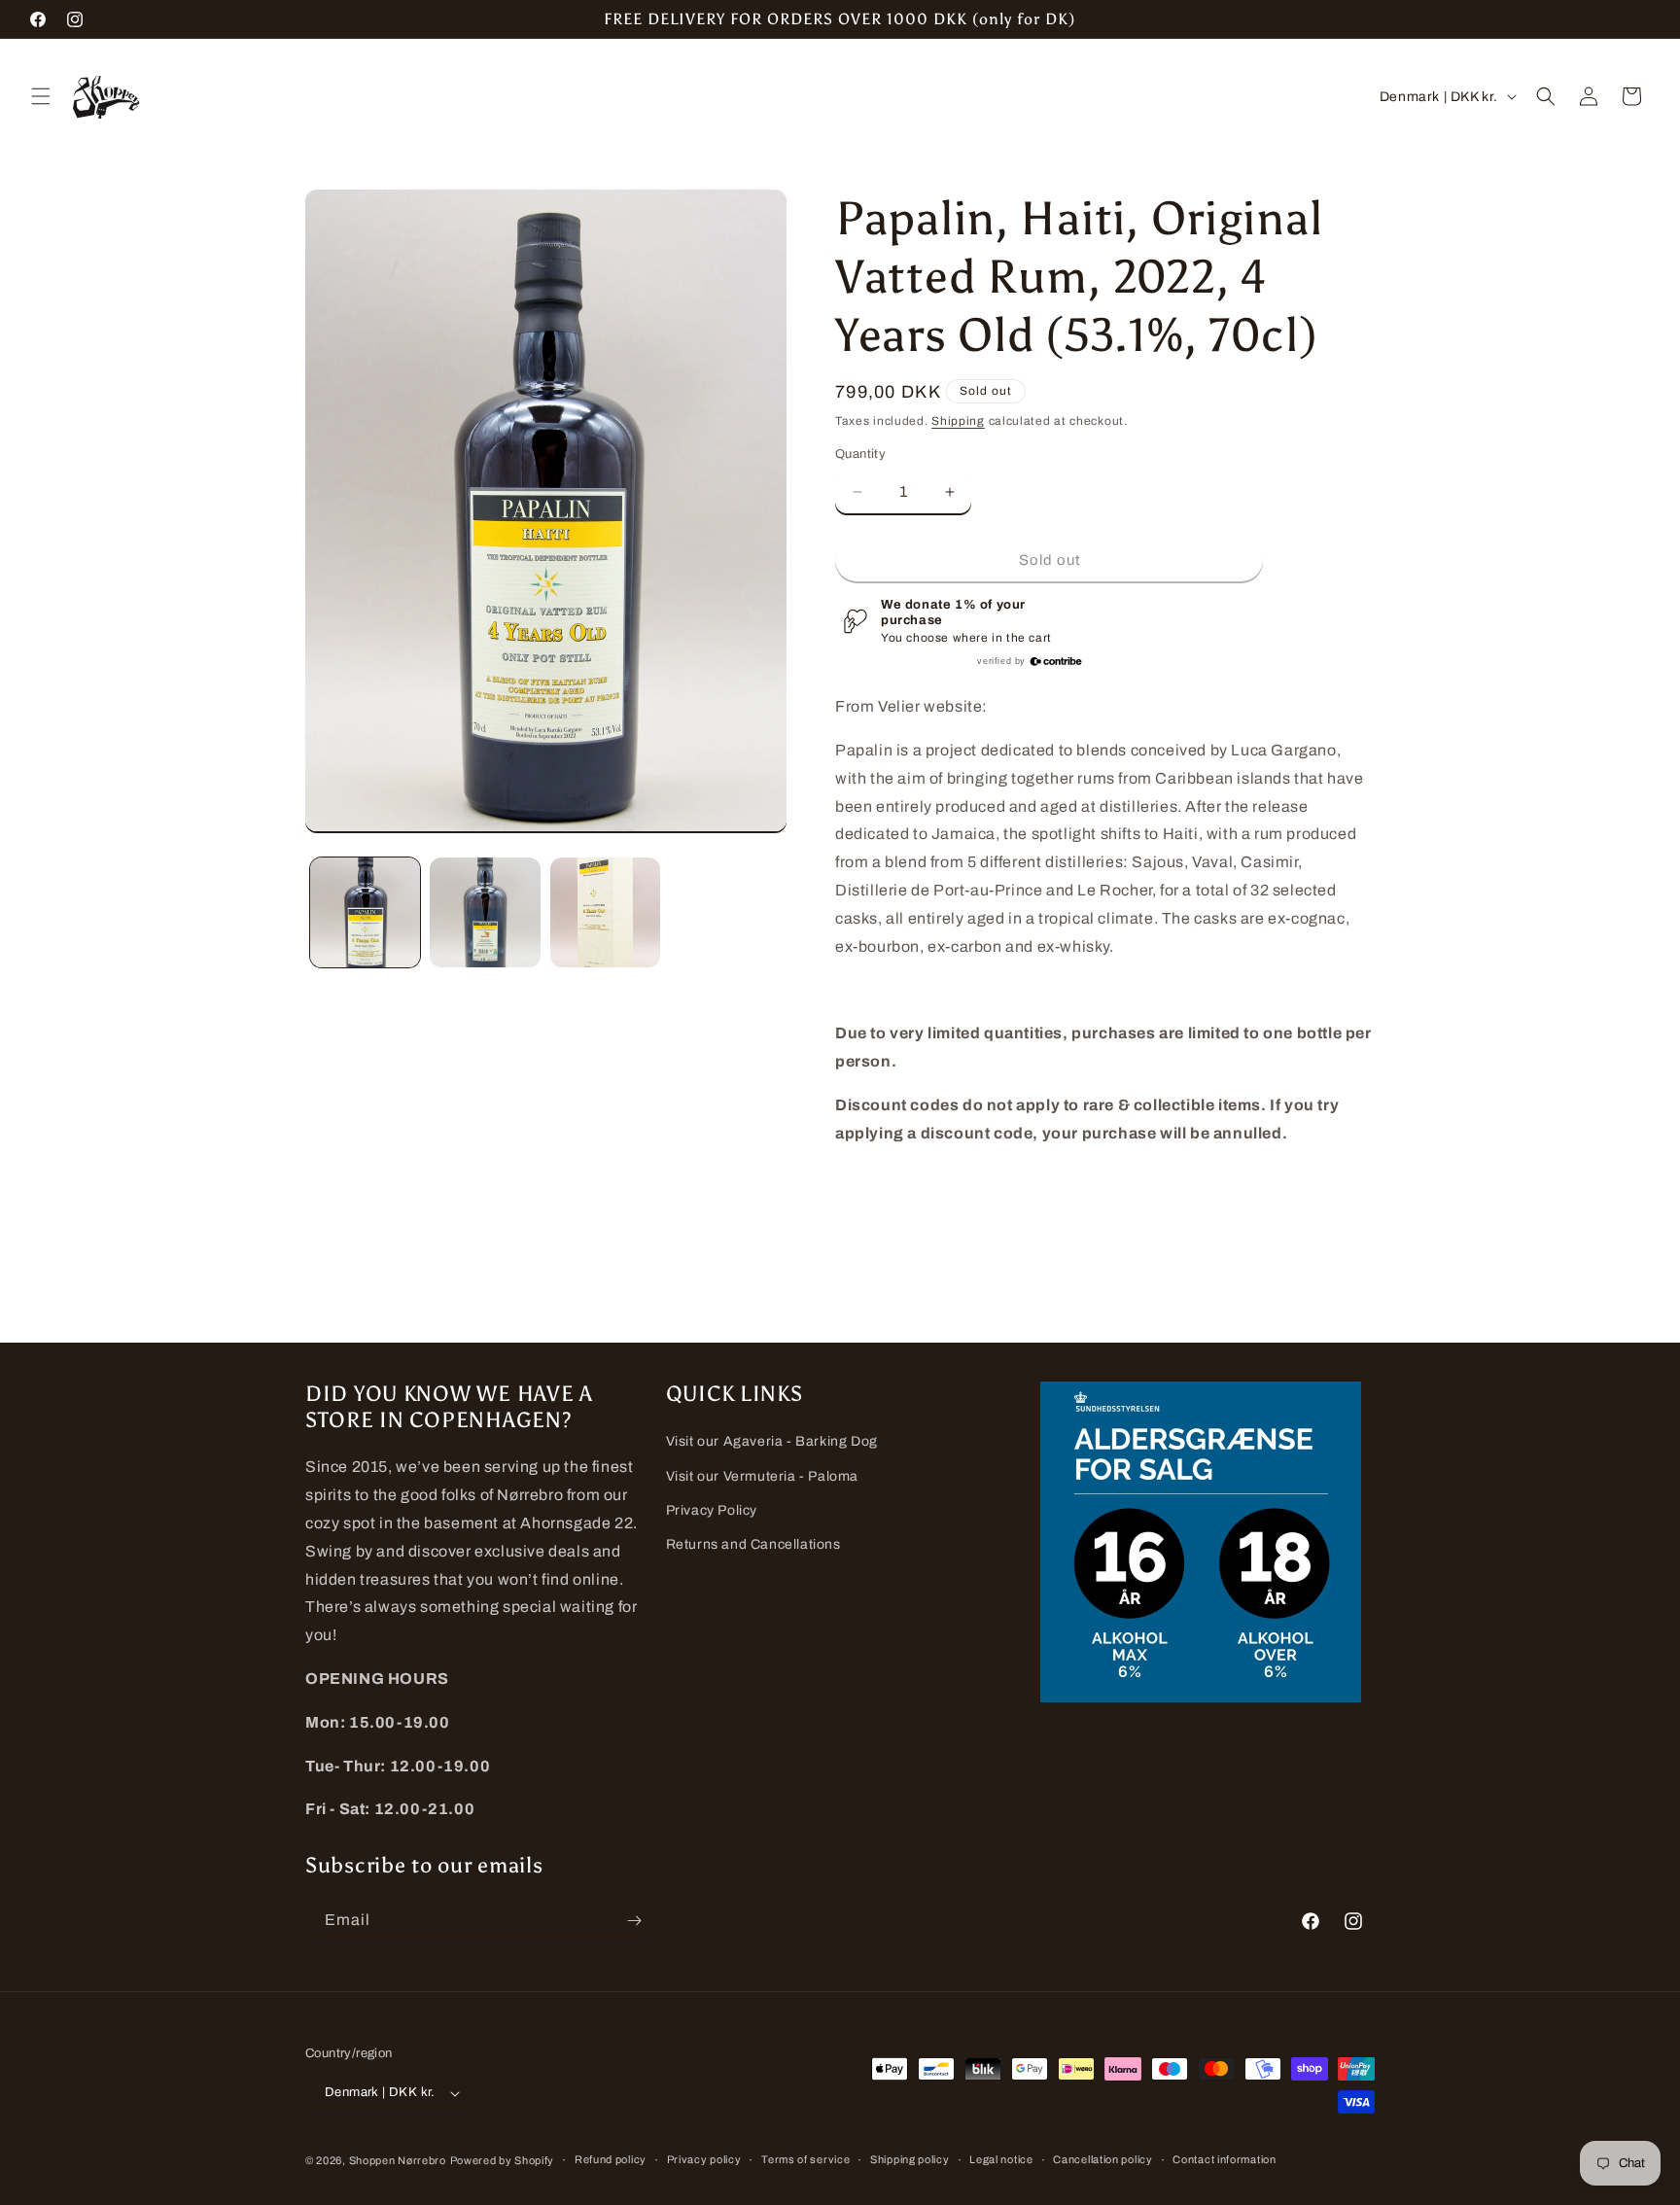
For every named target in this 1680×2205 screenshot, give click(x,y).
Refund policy (611, 2159)
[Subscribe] (634, 1921)
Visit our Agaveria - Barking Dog (772, 1441)
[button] (41, 96)
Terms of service (805, 2159)
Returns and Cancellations (753, 1544)
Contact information (1224, 2159)
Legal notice (1001, 2159)
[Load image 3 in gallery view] (605, 912)
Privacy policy (704, 2159)
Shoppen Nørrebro (398, 2160)
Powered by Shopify (503, 2160)
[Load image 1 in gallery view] (365, 912)
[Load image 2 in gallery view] (485, 912)
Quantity (860, 454)
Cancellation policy (1102, 2159)
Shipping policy (910, 2159)
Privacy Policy (712, 1510)
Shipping (958, 421)
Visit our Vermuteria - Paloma (762, 1476)
